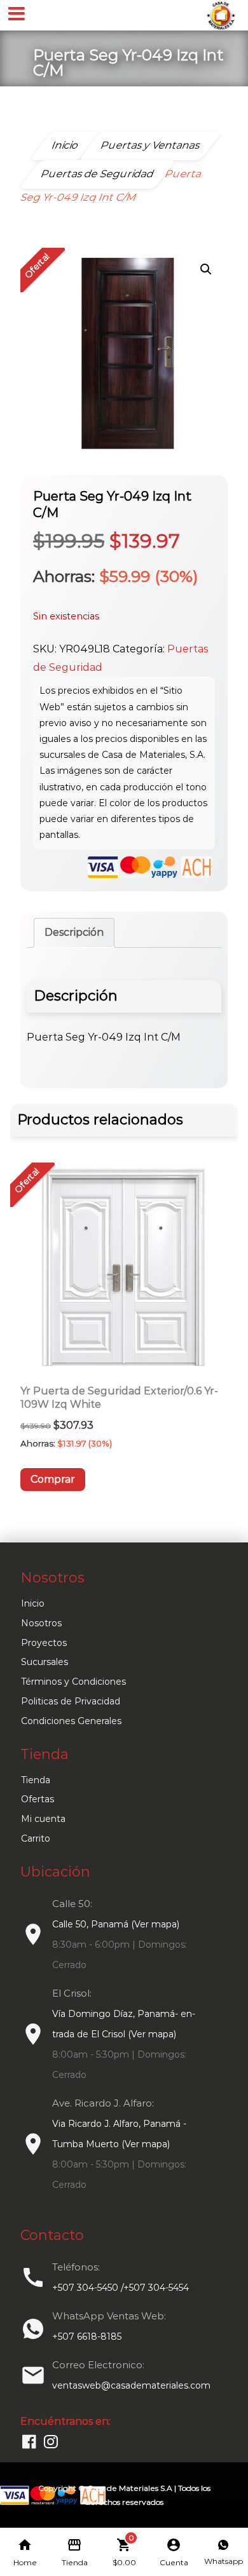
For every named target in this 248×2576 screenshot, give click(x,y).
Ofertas (38, 1799)
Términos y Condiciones (73, 1682)
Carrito (36, 1838)
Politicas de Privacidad (71, 1701)
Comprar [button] (53, 1479)
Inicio (33, 1603)
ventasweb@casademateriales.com (131, 2385)
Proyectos (44, 1643)
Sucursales (45, 1662)
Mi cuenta (43, 1819)
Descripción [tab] (74, 932)
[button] (206, 269)
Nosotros (41, 1623)
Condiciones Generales (71, 1721)
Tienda (36, 1780)
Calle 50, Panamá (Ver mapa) (116, 1924)
